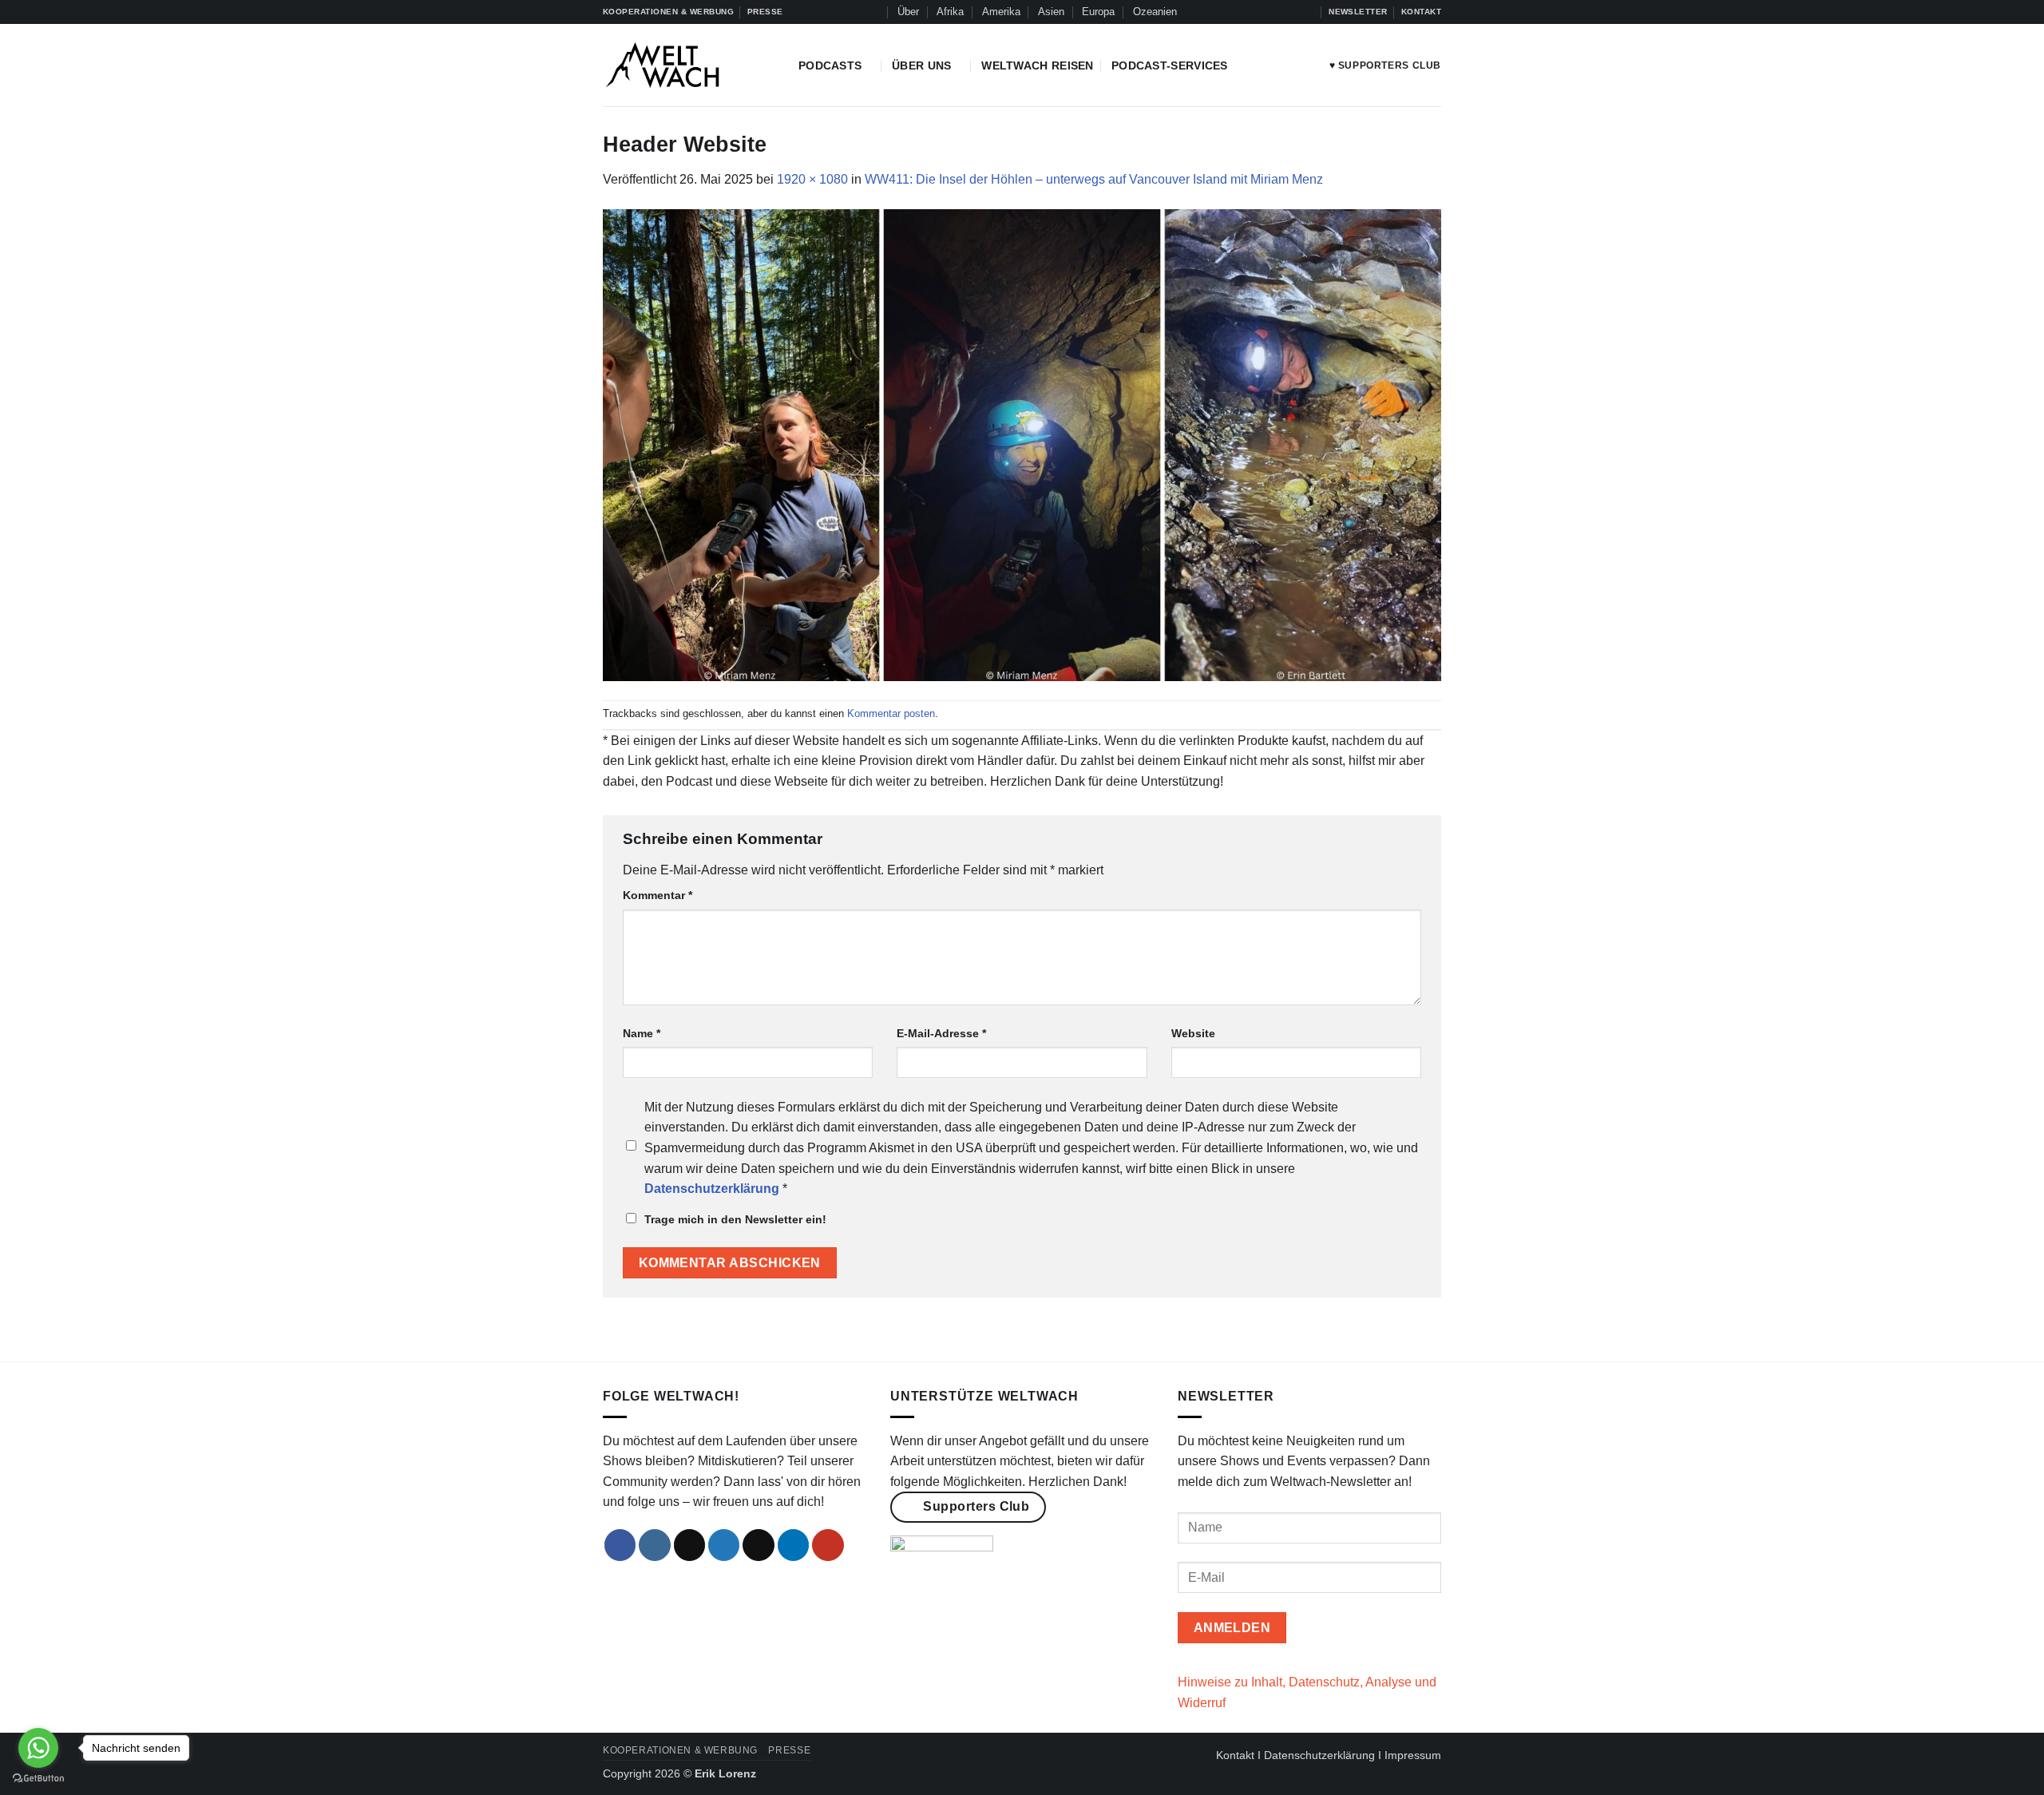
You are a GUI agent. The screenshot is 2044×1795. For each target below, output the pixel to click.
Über (908, 12)
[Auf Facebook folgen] (1231, 12)
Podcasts (830, 65)
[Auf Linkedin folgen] (1292, 12)
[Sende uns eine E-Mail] (759, 1545)
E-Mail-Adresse (941, 1033)
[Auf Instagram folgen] (1246, 12)
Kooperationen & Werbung (680, 1750)
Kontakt (1235, 1755)
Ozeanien (1155, 12)
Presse (789, 1750)
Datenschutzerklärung (1319, 1755)
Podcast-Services (1170, 65)
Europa (1098, 12)
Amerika (1001, 12)
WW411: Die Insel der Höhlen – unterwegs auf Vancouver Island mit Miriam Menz (1094, 179)
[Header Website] (1022, 444)
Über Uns (921, 65)
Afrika (950, 12)
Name (642, 1033)
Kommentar (658, 895)
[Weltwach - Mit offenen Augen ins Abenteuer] (689, 65)
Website (1193, 1033)
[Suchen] (873, 12)
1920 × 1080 (812, 179)
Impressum (1413, 1755)
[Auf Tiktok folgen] (1262, 12)
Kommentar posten (891, 713)
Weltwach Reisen (1037, 65)
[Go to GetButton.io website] (38, 1779)
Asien (1051, 12)
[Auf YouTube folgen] (1308, 12)
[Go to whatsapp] (38, 1748)
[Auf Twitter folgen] (1277, 12)
